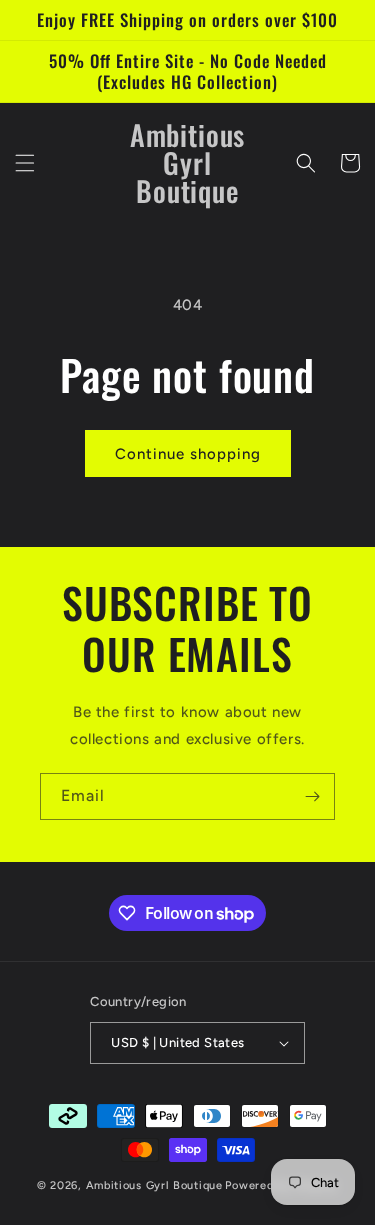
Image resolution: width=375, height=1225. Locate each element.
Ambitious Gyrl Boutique (154, 1185)
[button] (25, 163)
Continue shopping (188, 454)
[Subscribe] (312, 796)
